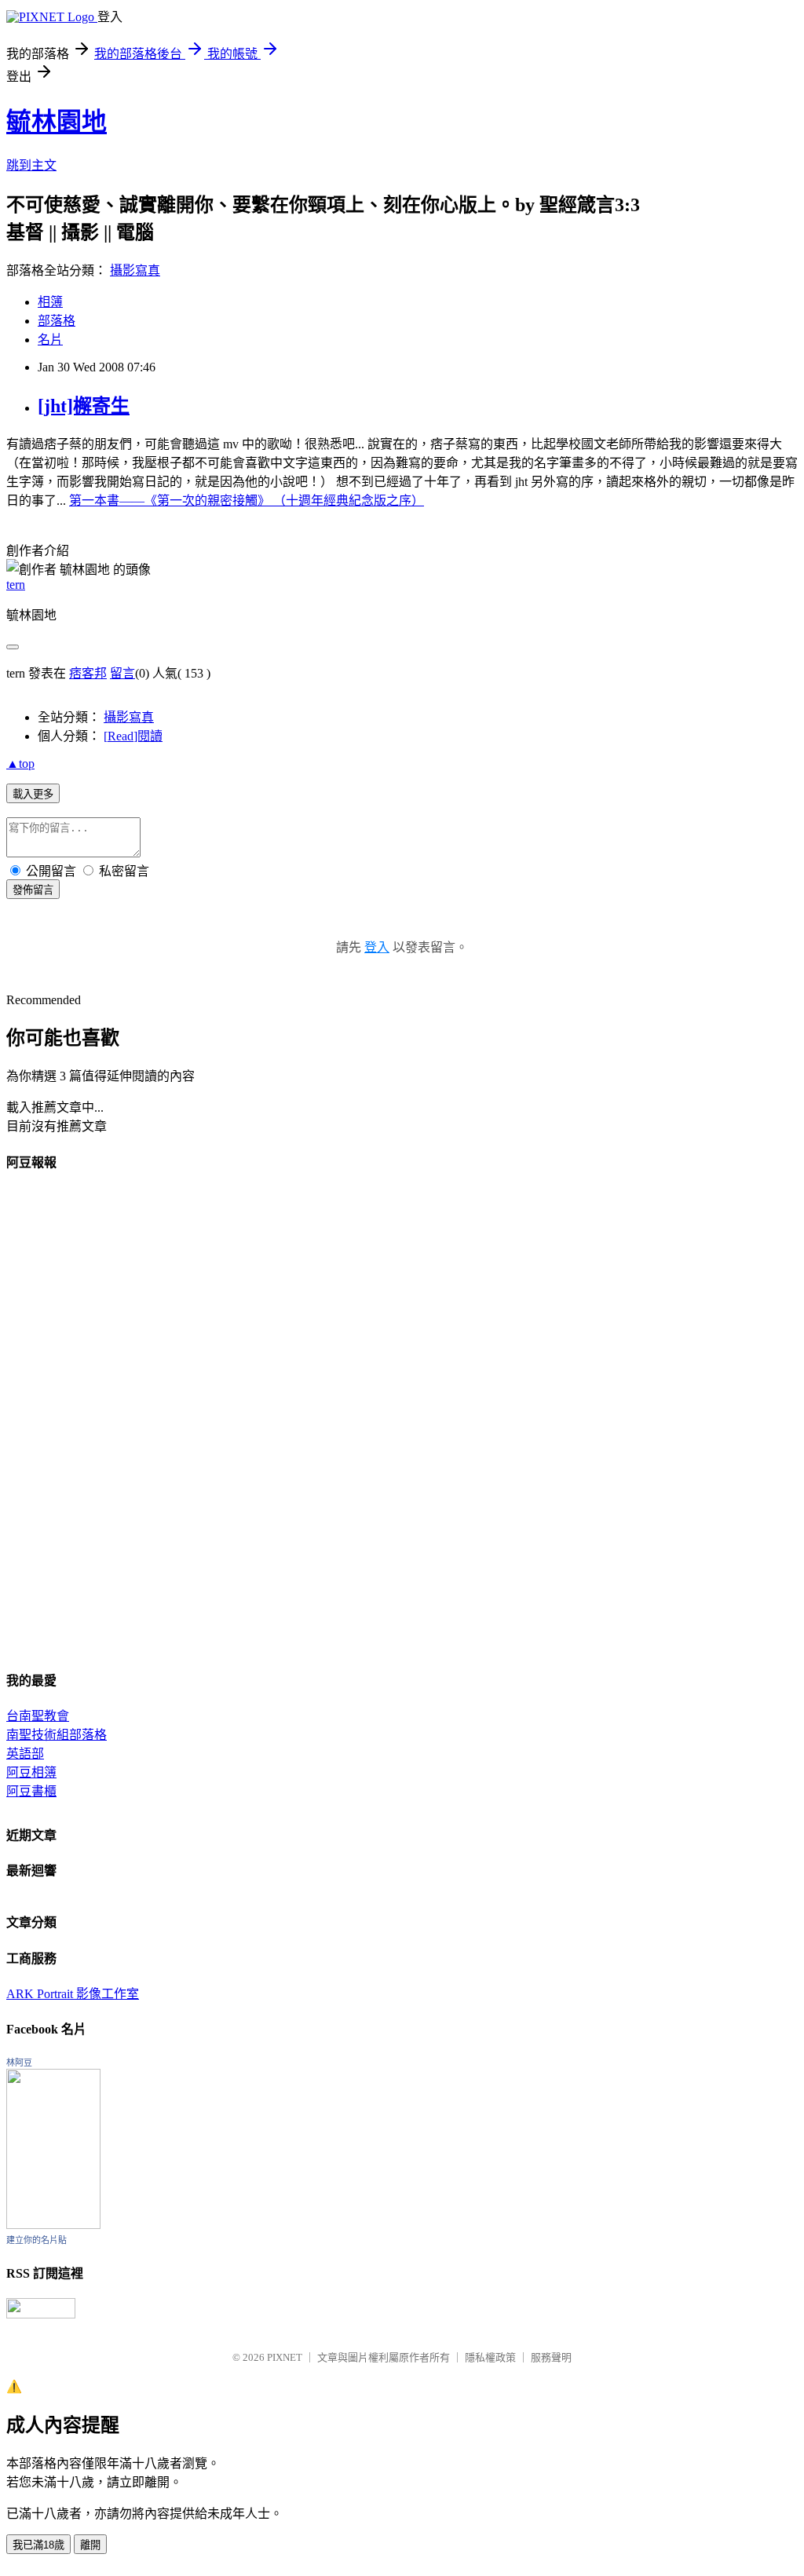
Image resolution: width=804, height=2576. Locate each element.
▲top (20, 764)
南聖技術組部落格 (57, 1735)
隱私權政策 (490, 2357)
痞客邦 (88, 673)
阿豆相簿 (31, 1772)
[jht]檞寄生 (84, 406)
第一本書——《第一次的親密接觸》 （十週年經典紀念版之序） (247, 501)
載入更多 (33, 794)
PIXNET (285, 2357)
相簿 (50, 302)
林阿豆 (19, 2063)
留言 (122, 673)
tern (16, 585)
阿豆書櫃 (31, 1791)
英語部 (25, 1754)
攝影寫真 (135, 270)
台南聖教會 (38, 1716)
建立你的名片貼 (37, 2240)
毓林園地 (57, 122)
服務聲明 (551, 2357)
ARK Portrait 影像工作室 (73, 1994)
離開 (90, 2545)
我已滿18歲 (38, 2545)
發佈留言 (33, 890)
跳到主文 (31, 165)
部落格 (57, 321)
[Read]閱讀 (133, 736)
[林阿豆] (53, 2225)
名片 (50, 340)
